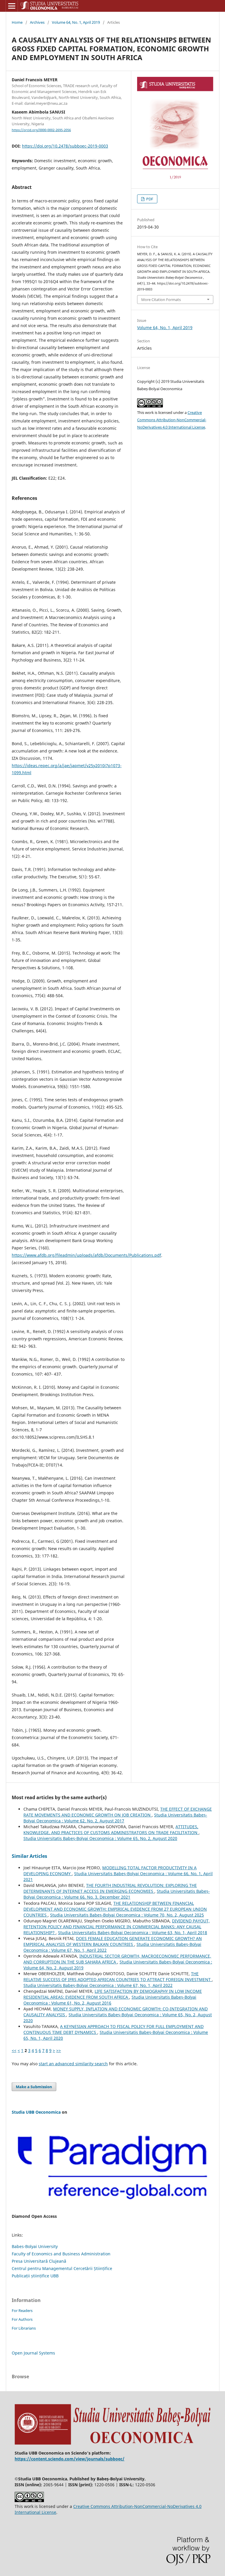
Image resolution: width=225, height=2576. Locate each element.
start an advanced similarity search (73, 2064)
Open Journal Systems (33, 2353)
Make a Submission (34, 2087)
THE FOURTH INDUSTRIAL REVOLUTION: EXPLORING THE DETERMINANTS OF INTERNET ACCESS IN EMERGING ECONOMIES (110, 1888)
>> (59, 2050)
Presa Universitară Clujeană (39, 2261)
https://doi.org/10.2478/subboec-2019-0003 (65, 146)
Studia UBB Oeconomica (36, 2112)
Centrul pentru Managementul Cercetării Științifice (62, 2268)
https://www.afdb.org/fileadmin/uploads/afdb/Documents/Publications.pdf (86, 1255)
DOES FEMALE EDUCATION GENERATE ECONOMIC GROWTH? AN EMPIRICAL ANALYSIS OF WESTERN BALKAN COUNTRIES (113, 1941)
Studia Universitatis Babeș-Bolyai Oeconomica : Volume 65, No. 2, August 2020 (100, 1838)
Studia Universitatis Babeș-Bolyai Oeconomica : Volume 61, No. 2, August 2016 (110, 2000)
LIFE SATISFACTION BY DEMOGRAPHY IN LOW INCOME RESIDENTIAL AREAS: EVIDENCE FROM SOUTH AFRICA (113, 1994)
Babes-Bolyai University (35, 2246)
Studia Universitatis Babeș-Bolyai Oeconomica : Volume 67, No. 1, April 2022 (98, 1985)
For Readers (22, 2311)
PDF (149, 199)
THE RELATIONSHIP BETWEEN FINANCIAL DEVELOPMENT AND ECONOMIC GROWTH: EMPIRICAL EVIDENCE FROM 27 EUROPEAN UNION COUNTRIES (115, 1909)
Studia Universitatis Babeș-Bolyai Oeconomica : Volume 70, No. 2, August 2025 (127, 1915)
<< (14, 2050)
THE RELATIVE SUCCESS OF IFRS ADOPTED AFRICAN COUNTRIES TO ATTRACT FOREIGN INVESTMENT (118, 1977)
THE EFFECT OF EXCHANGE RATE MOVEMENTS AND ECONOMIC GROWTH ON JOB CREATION (118, 1812)
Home (17, 22)
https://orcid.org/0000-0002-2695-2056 (41, 130)
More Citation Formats (161, 300)
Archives (37, 22)
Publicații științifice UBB (35, 2276)
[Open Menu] (12, 6)
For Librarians (24, 2328)
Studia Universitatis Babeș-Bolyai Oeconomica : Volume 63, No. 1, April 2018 (133, 1933)
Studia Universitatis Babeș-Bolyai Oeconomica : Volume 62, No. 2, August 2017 (115, 1818)
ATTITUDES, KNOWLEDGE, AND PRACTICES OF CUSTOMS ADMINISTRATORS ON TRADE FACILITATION (111, 1830)
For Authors (22, 2319)
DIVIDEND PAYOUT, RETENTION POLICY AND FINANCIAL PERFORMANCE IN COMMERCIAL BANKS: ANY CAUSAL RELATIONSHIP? (117, 1927)
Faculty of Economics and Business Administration (61, 2254)
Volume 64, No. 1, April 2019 (76, 22)
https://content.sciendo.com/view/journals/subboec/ (70, 2459)
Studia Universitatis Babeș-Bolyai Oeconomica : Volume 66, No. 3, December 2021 (117, 1894)
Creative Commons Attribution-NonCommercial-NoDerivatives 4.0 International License (172, 420)
